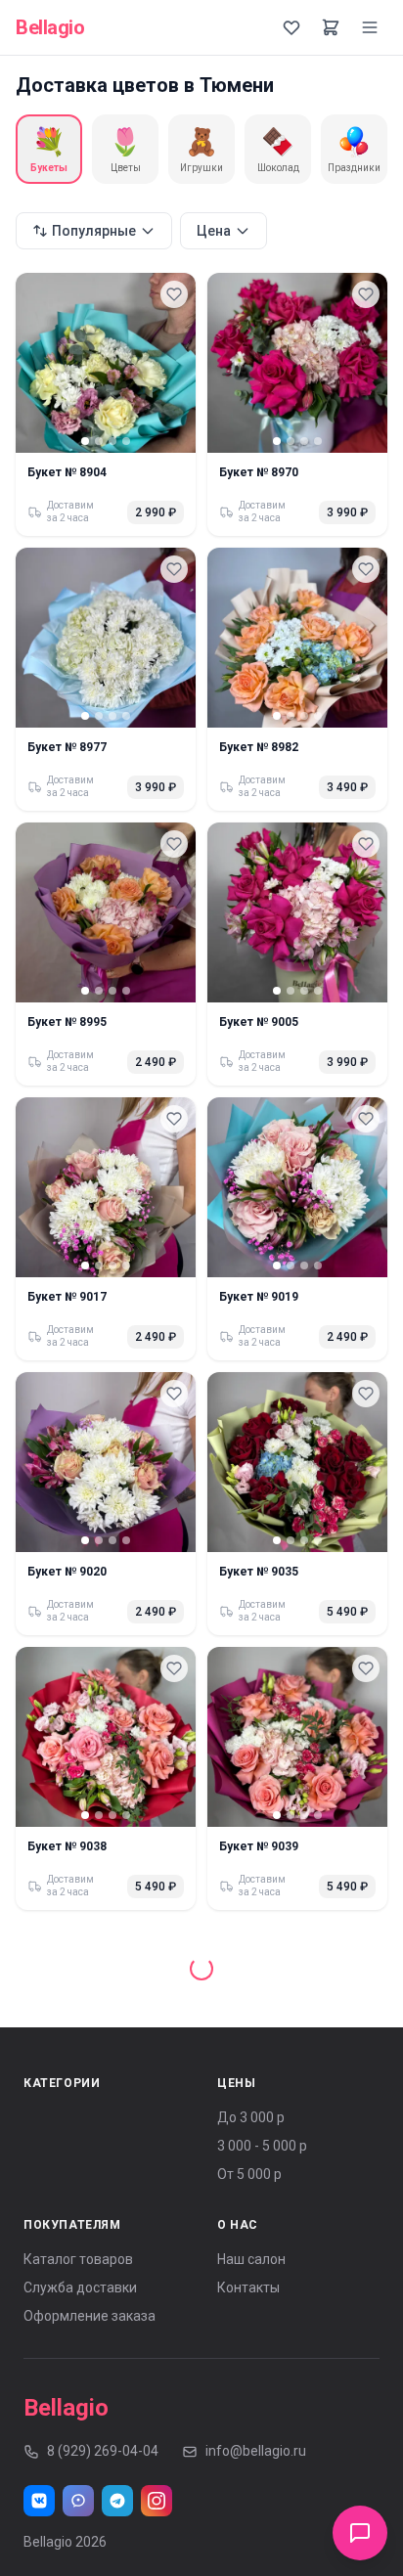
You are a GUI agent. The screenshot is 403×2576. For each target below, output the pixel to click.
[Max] (78, 2477)
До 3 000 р (251, 2094)
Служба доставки (80, 2264)
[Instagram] (157, 2477)
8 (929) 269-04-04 (103, 2427)
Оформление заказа (90, 2292)
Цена (214, 231)
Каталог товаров (78, 2236)
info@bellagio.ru (256, 2427)
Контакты (248, 2264)
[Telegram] (117, 2477)
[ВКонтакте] (39, 2477)
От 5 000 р (249, 2151)
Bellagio (50, 27)
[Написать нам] (360, 2533)
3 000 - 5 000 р (262, 2122)
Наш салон (251, 2236)
